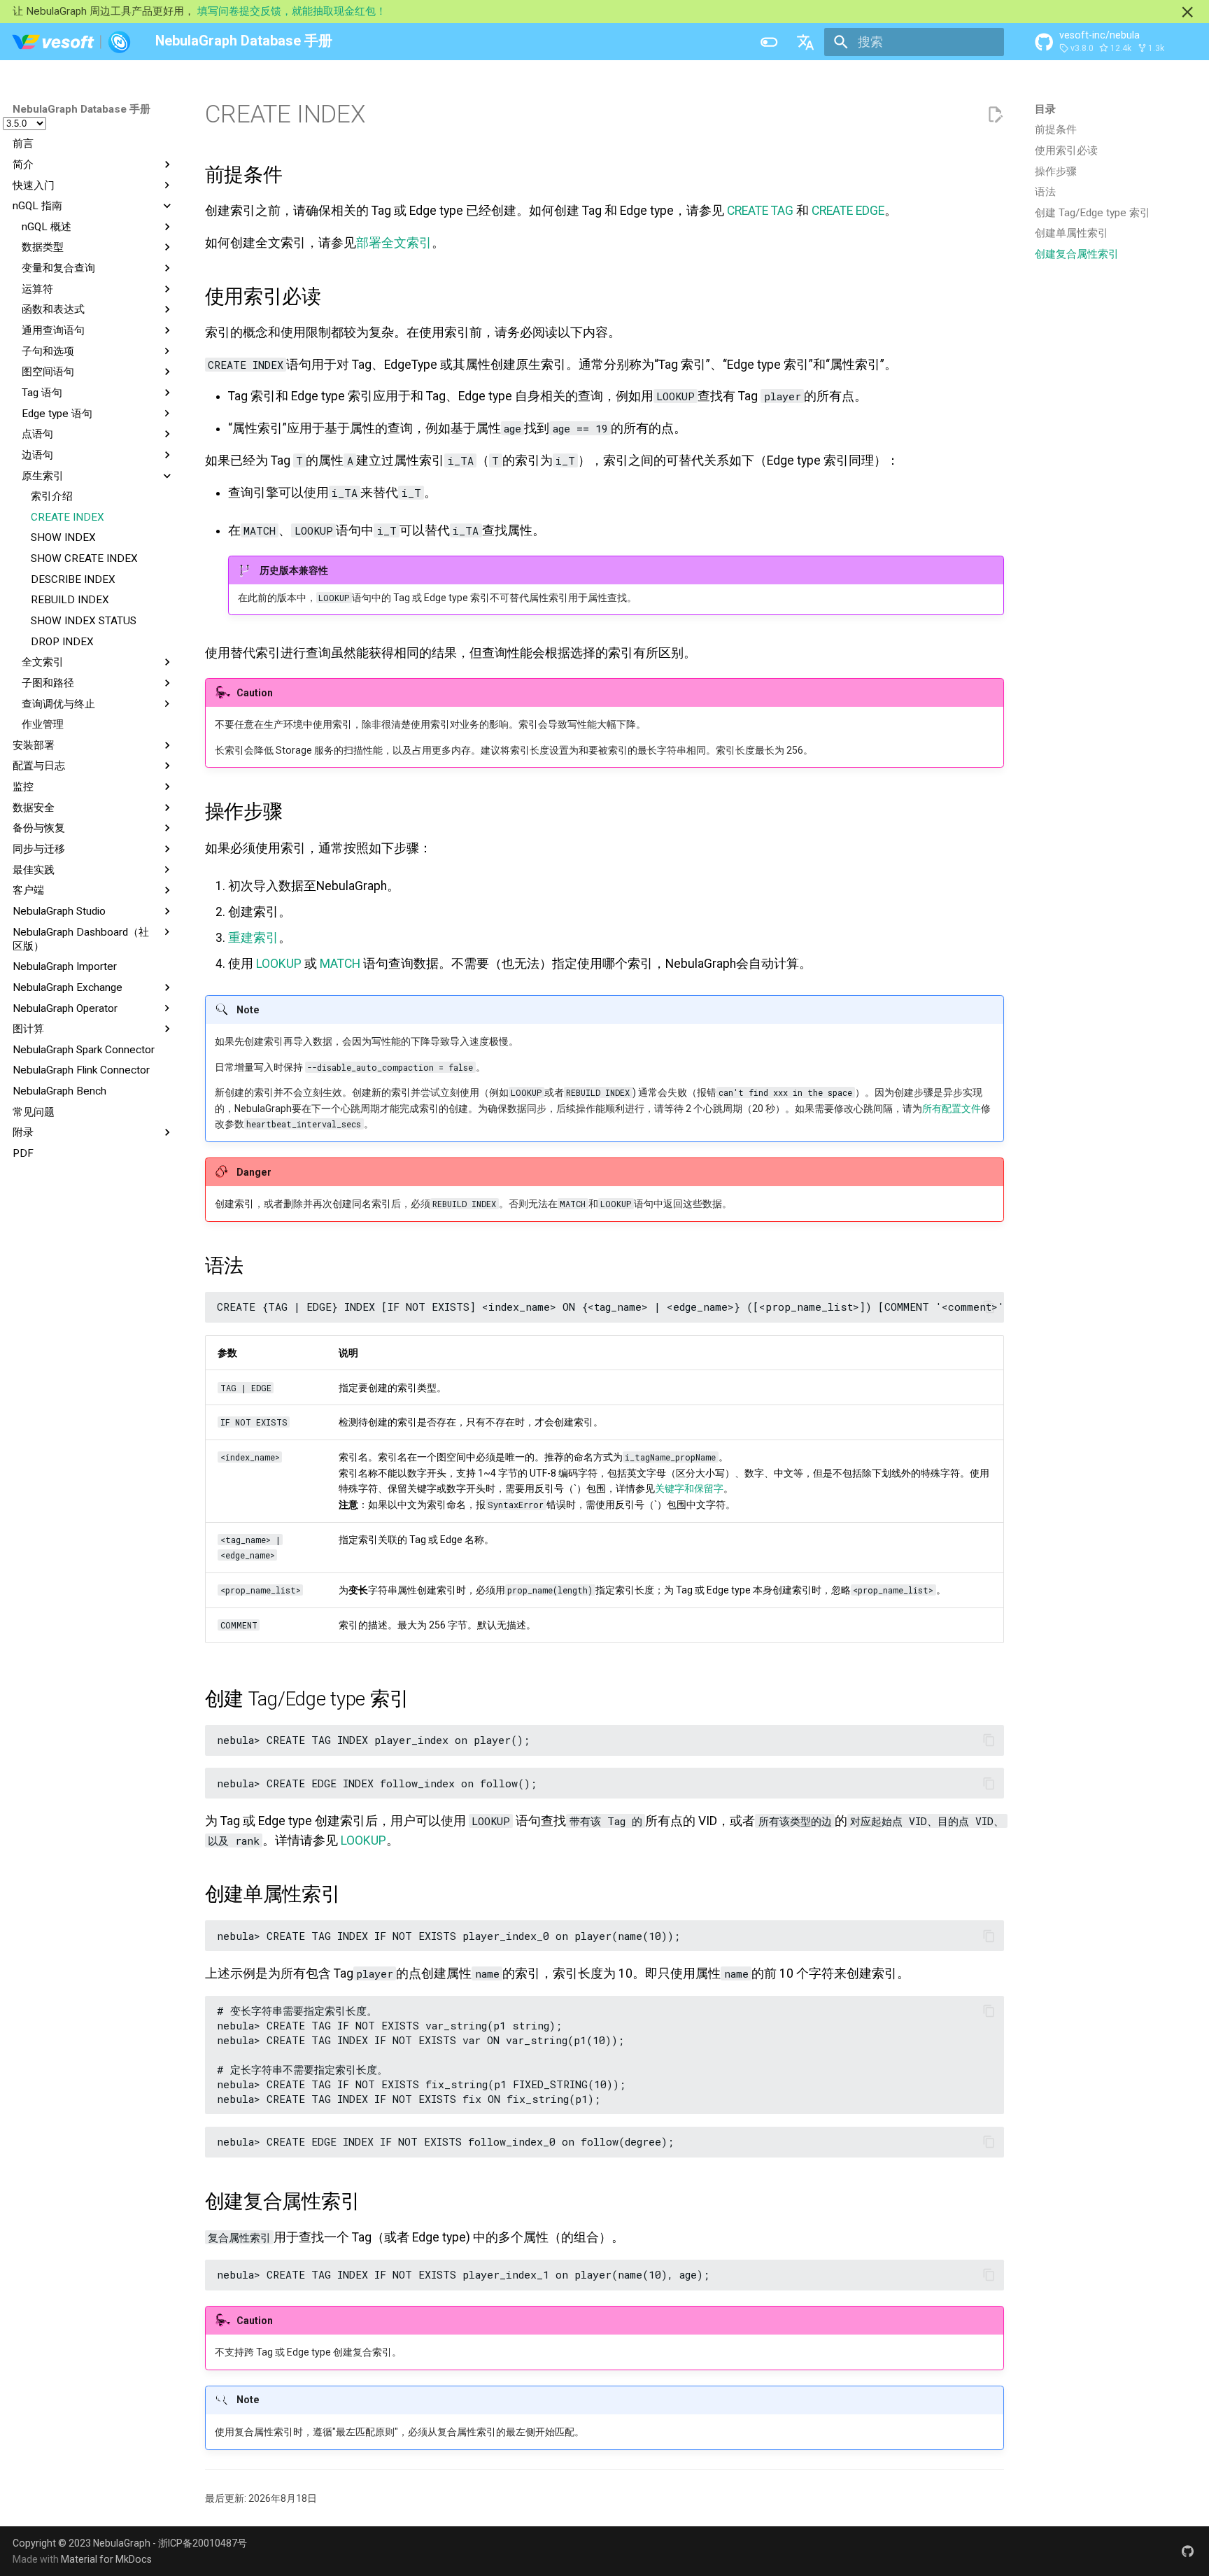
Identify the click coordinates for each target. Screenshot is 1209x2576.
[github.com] (1188, 2551)
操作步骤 (1056, 171)
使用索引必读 (1066, 150)
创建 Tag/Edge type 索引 (1093, 213)
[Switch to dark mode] (769, 42)
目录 (1045, 109)
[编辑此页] (995, 115)
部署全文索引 (394, 243)
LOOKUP (279, 964)
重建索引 (253, 938)
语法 (1045, 192)
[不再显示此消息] (1187, 12)
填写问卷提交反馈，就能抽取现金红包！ (292, 11)
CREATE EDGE (848, 211)
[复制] (989, 1307)
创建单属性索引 (1072, 233)
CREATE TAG (760, 211)
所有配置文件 (952, 1108)
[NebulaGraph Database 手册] (72, 42)
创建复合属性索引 (1077, 254)
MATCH (340, 964)
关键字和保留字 (689, 1488)
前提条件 (1056, 129)
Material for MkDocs (106, 2559)
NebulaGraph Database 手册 (82, 109)
